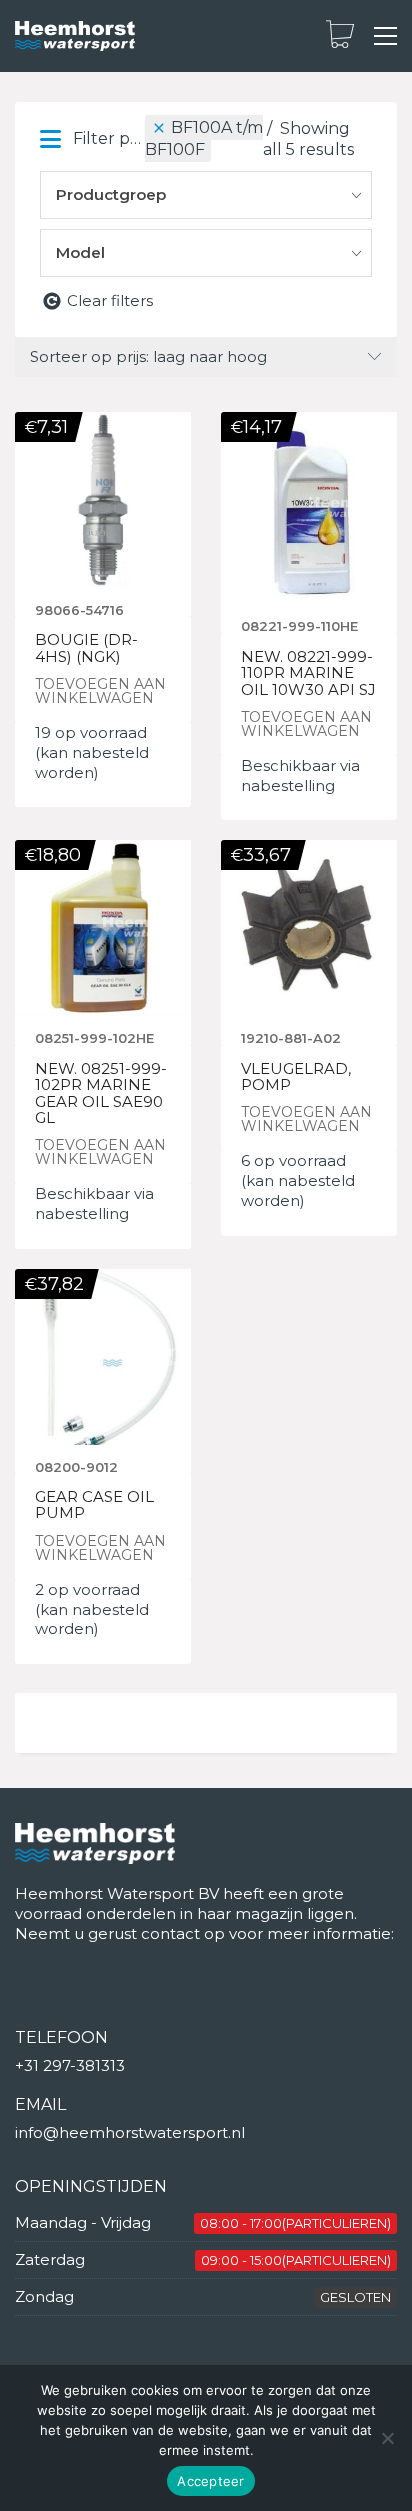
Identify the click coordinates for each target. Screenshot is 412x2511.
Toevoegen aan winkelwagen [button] (100, 691)
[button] (385, 36)
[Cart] (340, 36)
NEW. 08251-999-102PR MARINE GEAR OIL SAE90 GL (101, 1094)
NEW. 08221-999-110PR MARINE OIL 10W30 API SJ (308, 674)
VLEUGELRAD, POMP (296, 1077)
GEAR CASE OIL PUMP (94, 1505)
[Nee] (387, 2438)
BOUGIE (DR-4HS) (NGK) (86, 648)
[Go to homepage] (75, 36)
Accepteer (210, 2481)
